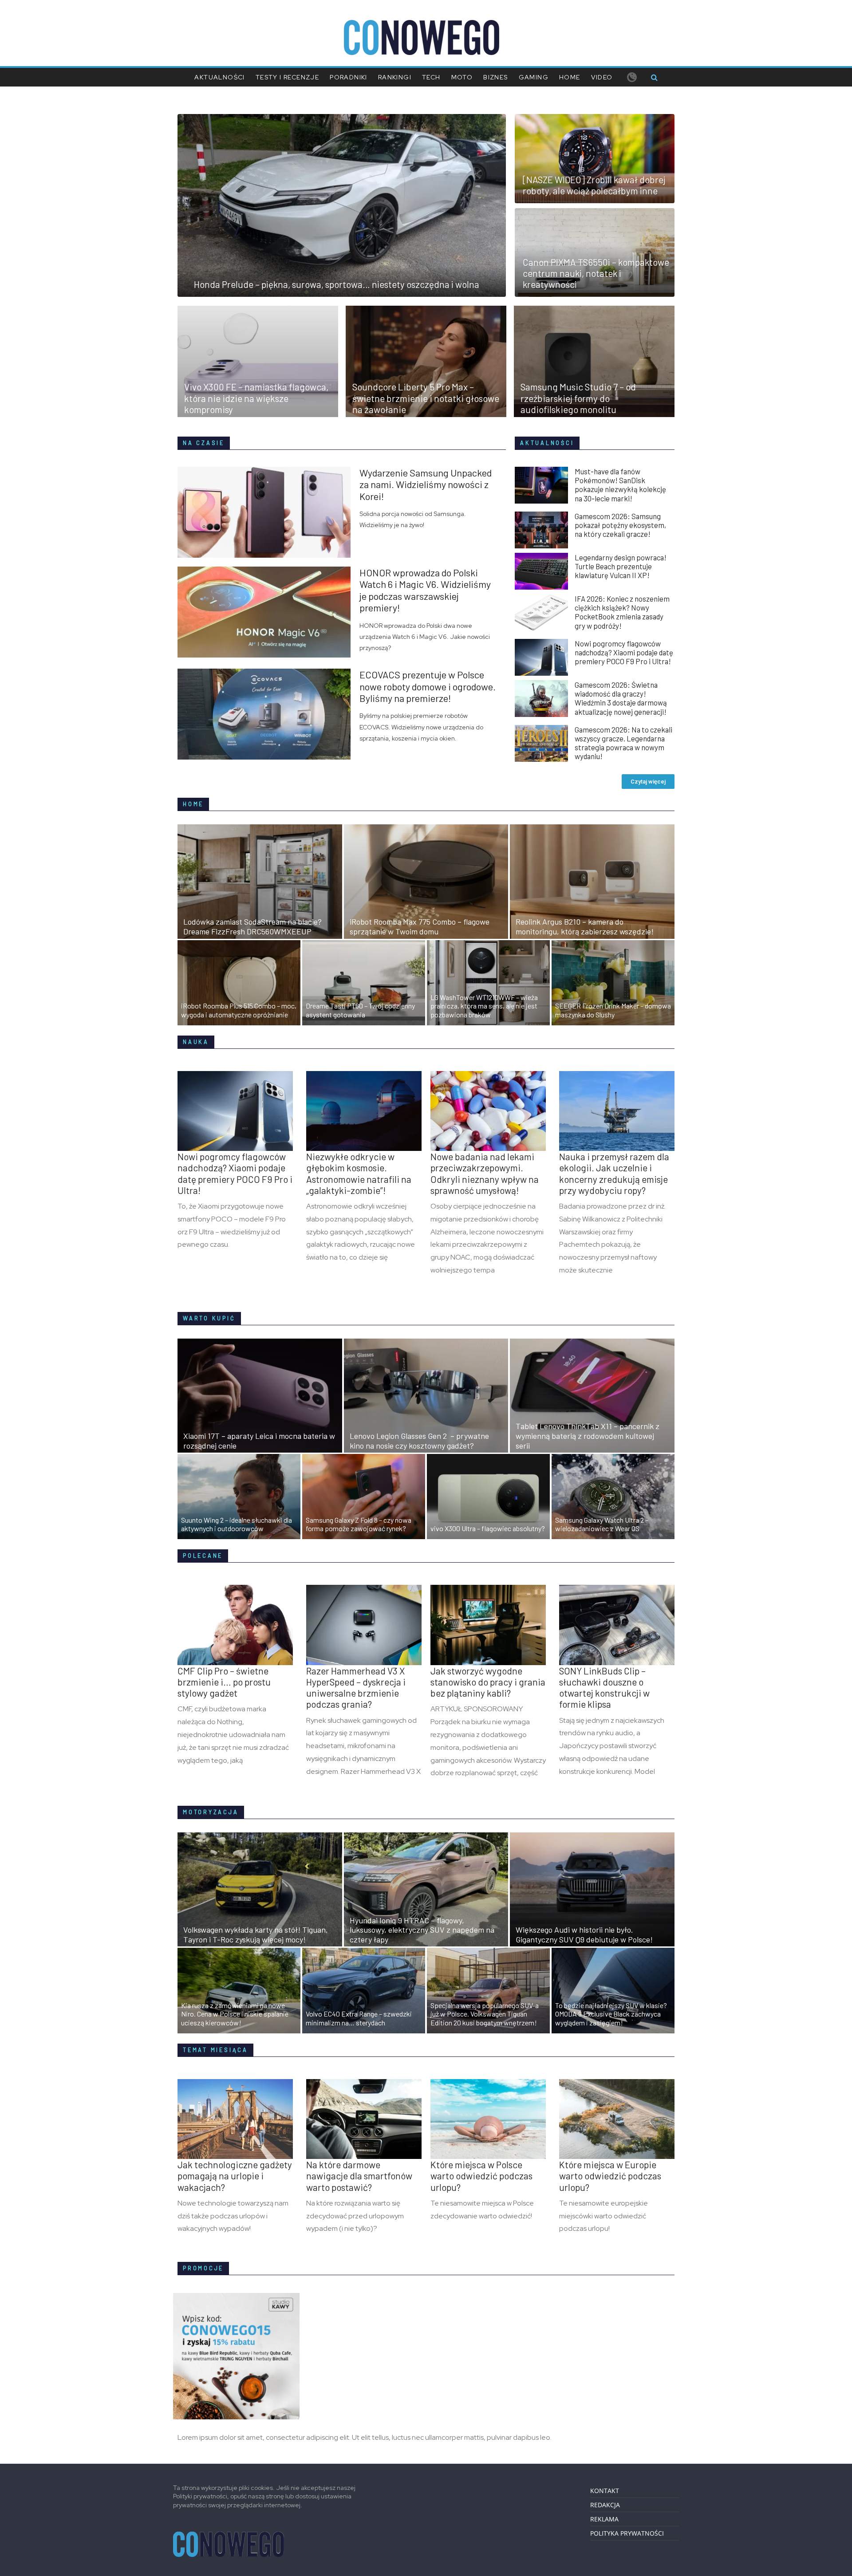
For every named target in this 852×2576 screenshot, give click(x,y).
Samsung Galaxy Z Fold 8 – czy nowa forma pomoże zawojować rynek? (359, 1524)
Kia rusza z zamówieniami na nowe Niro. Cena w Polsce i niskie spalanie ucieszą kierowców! (235, 2014)
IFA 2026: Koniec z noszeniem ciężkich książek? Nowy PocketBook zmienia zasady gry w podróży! (622, 612)
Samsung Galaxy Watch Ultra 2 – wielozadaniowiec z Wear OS (602, 1524)
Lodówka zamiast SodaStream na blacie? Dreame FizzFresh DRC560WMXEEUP (252, 926)
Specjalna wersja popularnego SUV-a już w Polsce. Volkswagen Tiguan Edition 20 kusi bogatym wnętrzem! (485, 2014)
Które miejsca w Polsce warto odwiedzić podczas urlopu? (481, 2176)
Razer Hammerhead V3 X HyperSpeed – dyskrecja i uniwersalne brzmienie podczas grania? (356, 1688)
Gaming (534, 77)
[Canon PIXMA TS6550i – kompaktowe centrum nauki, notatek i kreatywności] (595, 213)
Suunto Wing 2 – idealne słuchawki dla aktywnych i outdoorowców (237, 1524)
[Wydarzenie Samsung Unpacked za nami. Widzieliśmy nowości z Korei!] (268, 472)
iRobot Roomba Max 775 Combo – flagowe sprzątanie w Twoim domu (420, 926)
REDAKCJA (605, 2505)
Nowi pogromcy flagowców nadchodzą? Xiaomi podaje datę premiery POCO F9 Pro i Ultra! (624, 652)
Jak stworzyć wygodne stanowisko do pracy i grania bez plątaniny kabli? (488, 1682)
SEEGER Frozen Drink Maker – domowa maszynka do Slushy (613, 1010)
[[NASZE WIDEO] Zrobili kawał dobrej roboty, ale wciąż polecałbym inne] (595, 119)
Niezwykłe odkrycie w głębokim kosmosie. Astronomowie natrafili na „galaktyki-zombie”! (359, 1173)
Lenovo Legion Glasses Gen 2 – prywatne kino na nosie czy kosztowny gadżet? (419, 1441)
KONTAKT (605, 2491)
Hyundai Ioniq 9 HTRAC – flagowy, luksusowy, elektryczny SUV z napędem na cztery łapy (422, 1930)
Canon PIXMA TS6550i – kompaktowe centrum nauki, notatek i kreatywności (596, 273)
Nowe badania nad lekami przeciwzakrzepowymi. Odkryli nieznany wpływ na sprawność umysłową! (485, 1173)
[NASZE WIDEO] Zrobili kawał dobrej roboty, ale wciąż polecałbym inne (594, 185)
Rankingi (395, 77)
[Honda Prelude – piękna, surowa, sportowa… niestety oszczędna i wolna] (342, 119)
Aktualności (219, 77)
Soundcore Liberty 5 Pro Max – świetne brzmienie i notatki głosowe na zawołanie (426, 398)
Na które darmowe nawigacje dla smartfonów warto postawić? (359, 2176)
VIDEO (602, 77)
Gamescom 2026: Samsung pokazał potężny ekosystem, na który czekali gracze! (620, 525)
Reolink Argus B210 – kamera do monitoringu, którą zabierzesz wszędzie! (585, 926)
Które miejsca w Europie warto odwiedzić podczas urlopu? (610, 2176)
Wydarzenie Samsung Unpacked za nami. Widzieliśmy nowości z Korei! (426, 484)
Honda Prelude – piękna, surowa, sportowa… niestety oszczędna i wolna (337, 284)
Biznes (495, 77)
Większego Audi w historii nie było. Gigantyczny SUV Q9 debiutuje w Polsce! (584, 1934)
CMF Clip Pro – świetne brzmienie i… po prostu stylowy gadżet (224, 1682)
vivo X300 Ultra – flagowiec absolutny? (488, 1528)
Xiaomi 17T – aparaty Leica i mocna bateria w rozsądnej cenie (259, 1441)
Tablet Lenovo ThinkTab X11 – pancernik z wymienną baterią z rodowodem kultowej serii (588, 1436)
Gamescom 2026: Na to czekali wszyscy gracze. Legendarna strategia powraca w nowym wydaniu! (623, 743)
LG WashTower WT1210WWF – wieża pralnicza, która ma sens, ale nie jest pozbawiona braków (484, 1006)
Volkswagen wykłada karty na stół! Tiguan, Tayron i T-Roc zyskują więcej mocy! (256, 1934)
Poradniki (349, 77)
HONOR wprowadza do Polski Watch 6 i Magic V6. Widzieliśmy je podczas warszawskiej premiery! (425, 590)
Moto (462, 77)
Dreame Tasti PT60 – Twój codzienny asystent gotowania (360, 1010)
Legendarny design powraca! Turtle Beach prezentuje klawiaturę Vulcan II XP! (621, 566)
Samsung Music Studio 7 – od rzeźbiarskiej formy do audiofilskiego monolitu (578, 398)
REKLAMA (604, 2519)
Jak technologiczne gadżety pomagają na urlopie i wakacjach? (235, 2176)
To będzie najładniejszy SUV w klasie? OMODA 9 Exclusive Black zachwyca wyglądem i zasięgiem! (611, 2014)
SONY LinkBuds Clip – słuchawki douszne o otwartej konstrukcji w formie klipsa (604, 1688)
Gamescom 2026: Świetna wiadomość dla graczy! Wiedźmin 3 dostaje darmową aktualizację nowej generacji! (621, 698)
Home (570, 77)
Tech (431, 77)
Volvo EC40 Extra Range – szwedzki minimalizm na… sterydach (359, 2018)
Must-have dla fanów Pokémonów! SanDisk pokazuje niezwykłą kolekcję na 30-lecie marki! (620, 484)
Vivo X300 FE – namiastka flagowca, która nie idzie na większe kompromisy (256, 398)
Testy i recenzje (287, 77)
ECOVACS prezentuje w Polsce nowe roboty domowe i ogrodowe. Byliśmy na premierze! (428, 686)
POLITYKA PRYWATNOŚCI (627, 2533)
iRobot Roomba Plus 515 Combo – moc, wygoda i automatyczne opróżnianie (239, 1010)
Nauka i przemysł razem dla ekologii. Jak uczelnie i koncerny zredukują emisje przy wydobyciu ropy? (614, 1173)
